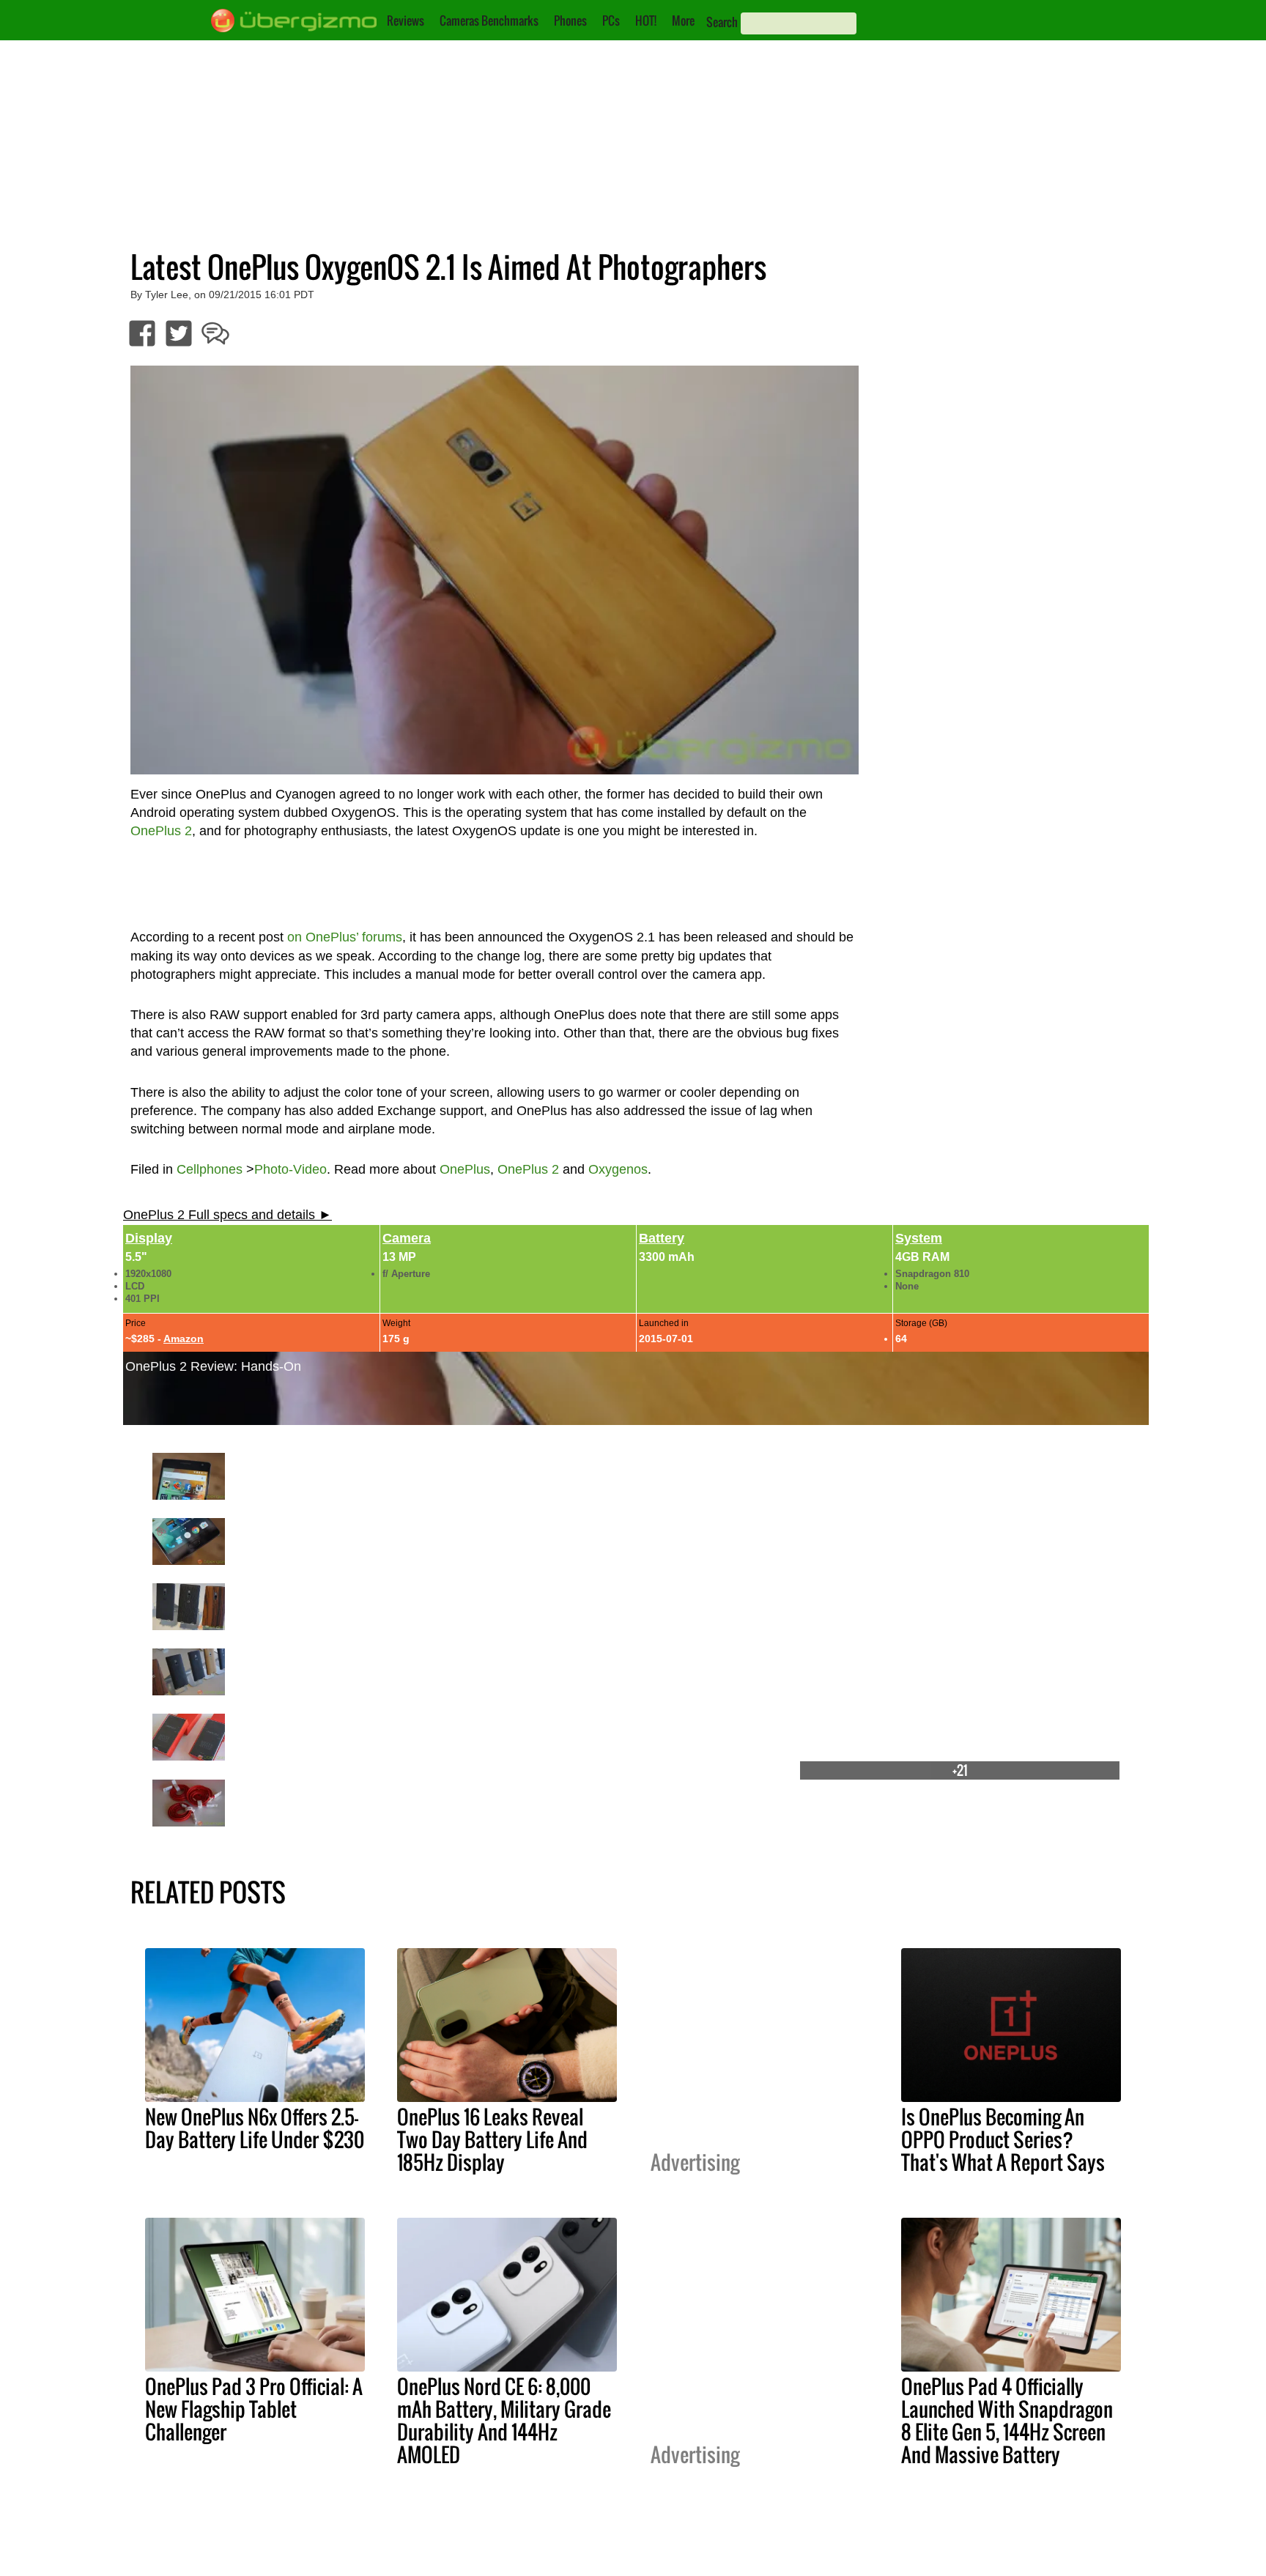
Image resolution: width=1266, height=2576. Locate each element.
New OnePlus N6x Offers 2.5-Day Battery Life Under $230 (255, 2128)
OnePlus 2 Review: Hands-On (213, 1366)
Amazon (184, 1339)
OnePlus (465, 1169)
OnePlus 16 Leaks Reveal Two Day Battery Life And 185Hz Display (492, 2139)
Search (722, 22)
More (683, 21)
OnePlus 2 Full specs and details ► (227, 1215)
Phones (570, 21)
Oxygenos (618, 1169)
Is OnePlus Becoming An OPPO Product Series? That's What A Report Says (1003, 2139)
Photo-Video (290, 1169)
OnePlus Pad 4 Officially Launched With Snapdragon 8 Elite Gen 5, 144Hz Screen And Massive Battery (1007, 2420)
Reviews (406, 21)
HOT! (646, 21)
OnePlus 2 (528, 1169)
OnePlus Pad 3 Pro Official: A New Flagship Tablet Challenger (254, 2409)
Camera (407, 1238)
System (919, 1238)
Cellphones (210, 1169)
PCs (611, 21)
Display (149, 1238)
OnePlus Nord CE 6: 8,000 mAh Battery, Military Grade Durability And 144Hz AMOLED (504, 2420)
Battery (662, 1238)
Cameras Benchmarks (489, 21)
